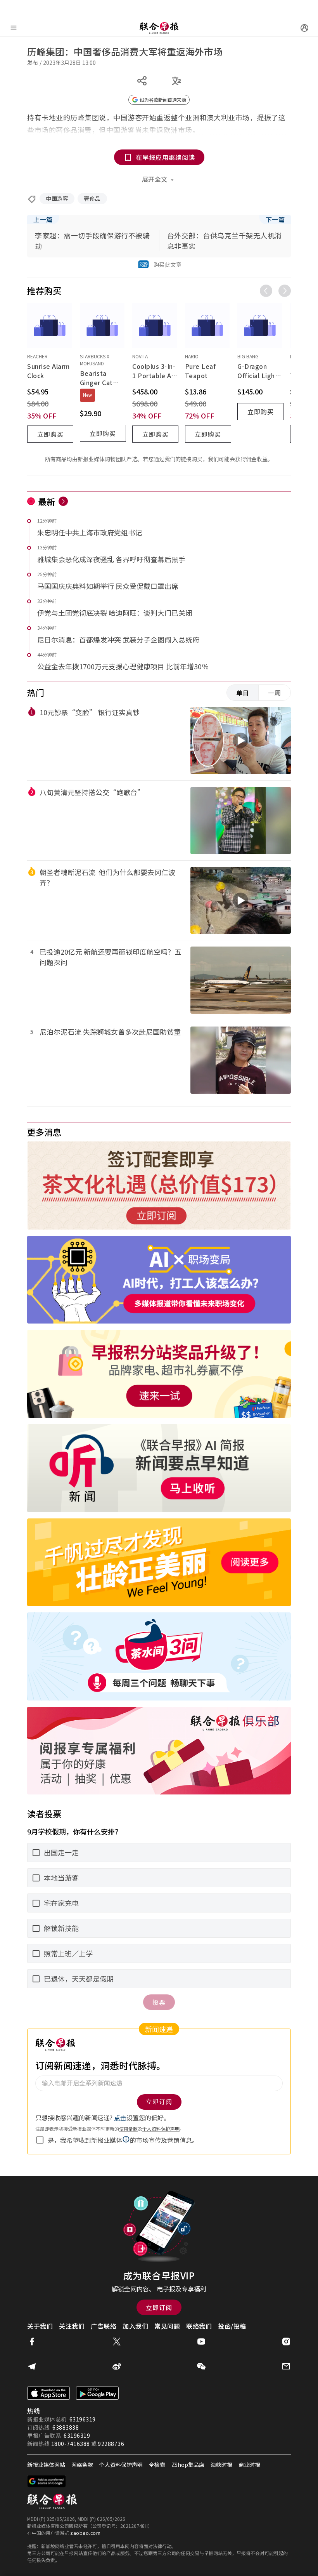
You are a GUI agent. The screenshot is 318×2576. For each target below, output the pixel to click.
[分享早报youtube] (201, 2342)
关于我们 (40, 2326)
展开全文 (155, 179)
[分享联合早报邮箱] (286, 2366)
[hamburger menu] (14, 28)
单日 (243, 693)
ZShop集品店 (188, 2465)
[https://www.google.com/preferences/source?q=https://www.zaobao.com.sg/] (47, 2481)
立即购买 (50, 434)
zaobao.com (85, 2533)
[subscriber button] (304, 28)
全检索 (157, 2465)
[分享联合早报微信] (201, 2366)
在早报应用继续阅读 (165, 157)
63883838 (66, 2427)
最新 (47, 501)
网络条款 (82, 2465)
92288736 (111, 2444)
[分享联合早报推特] (117, 2342)
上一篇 (43, 219)
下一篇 (275, 219)
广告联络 (104, 2326)
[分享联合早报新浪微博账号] (117, 2366)
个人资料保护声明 (121, 2465)
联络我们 (199, 2326)
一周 (275, 693)
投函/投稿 (232, 2326)
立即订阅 (159, 2307)
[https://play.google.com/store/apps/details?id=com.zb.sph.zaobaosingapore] (97, 2393)
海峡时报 (221, 2465)
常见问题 (167, 2326)
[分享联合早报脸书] (32, 2342)
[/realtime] (63, 501)
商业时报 (249, 2465)
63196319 (83, 2419)
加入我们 (135, 2326)
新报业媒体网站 (46, 2465)
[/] (159, 28)
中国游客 (57, 198)
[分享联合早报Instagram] (286, 2342)
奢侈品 (92, 198)
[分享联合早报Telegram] (32, 2366)
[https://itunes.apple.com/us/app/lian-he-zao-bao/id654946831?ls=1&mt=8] (48, 2393)
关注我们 (72, 2326)
